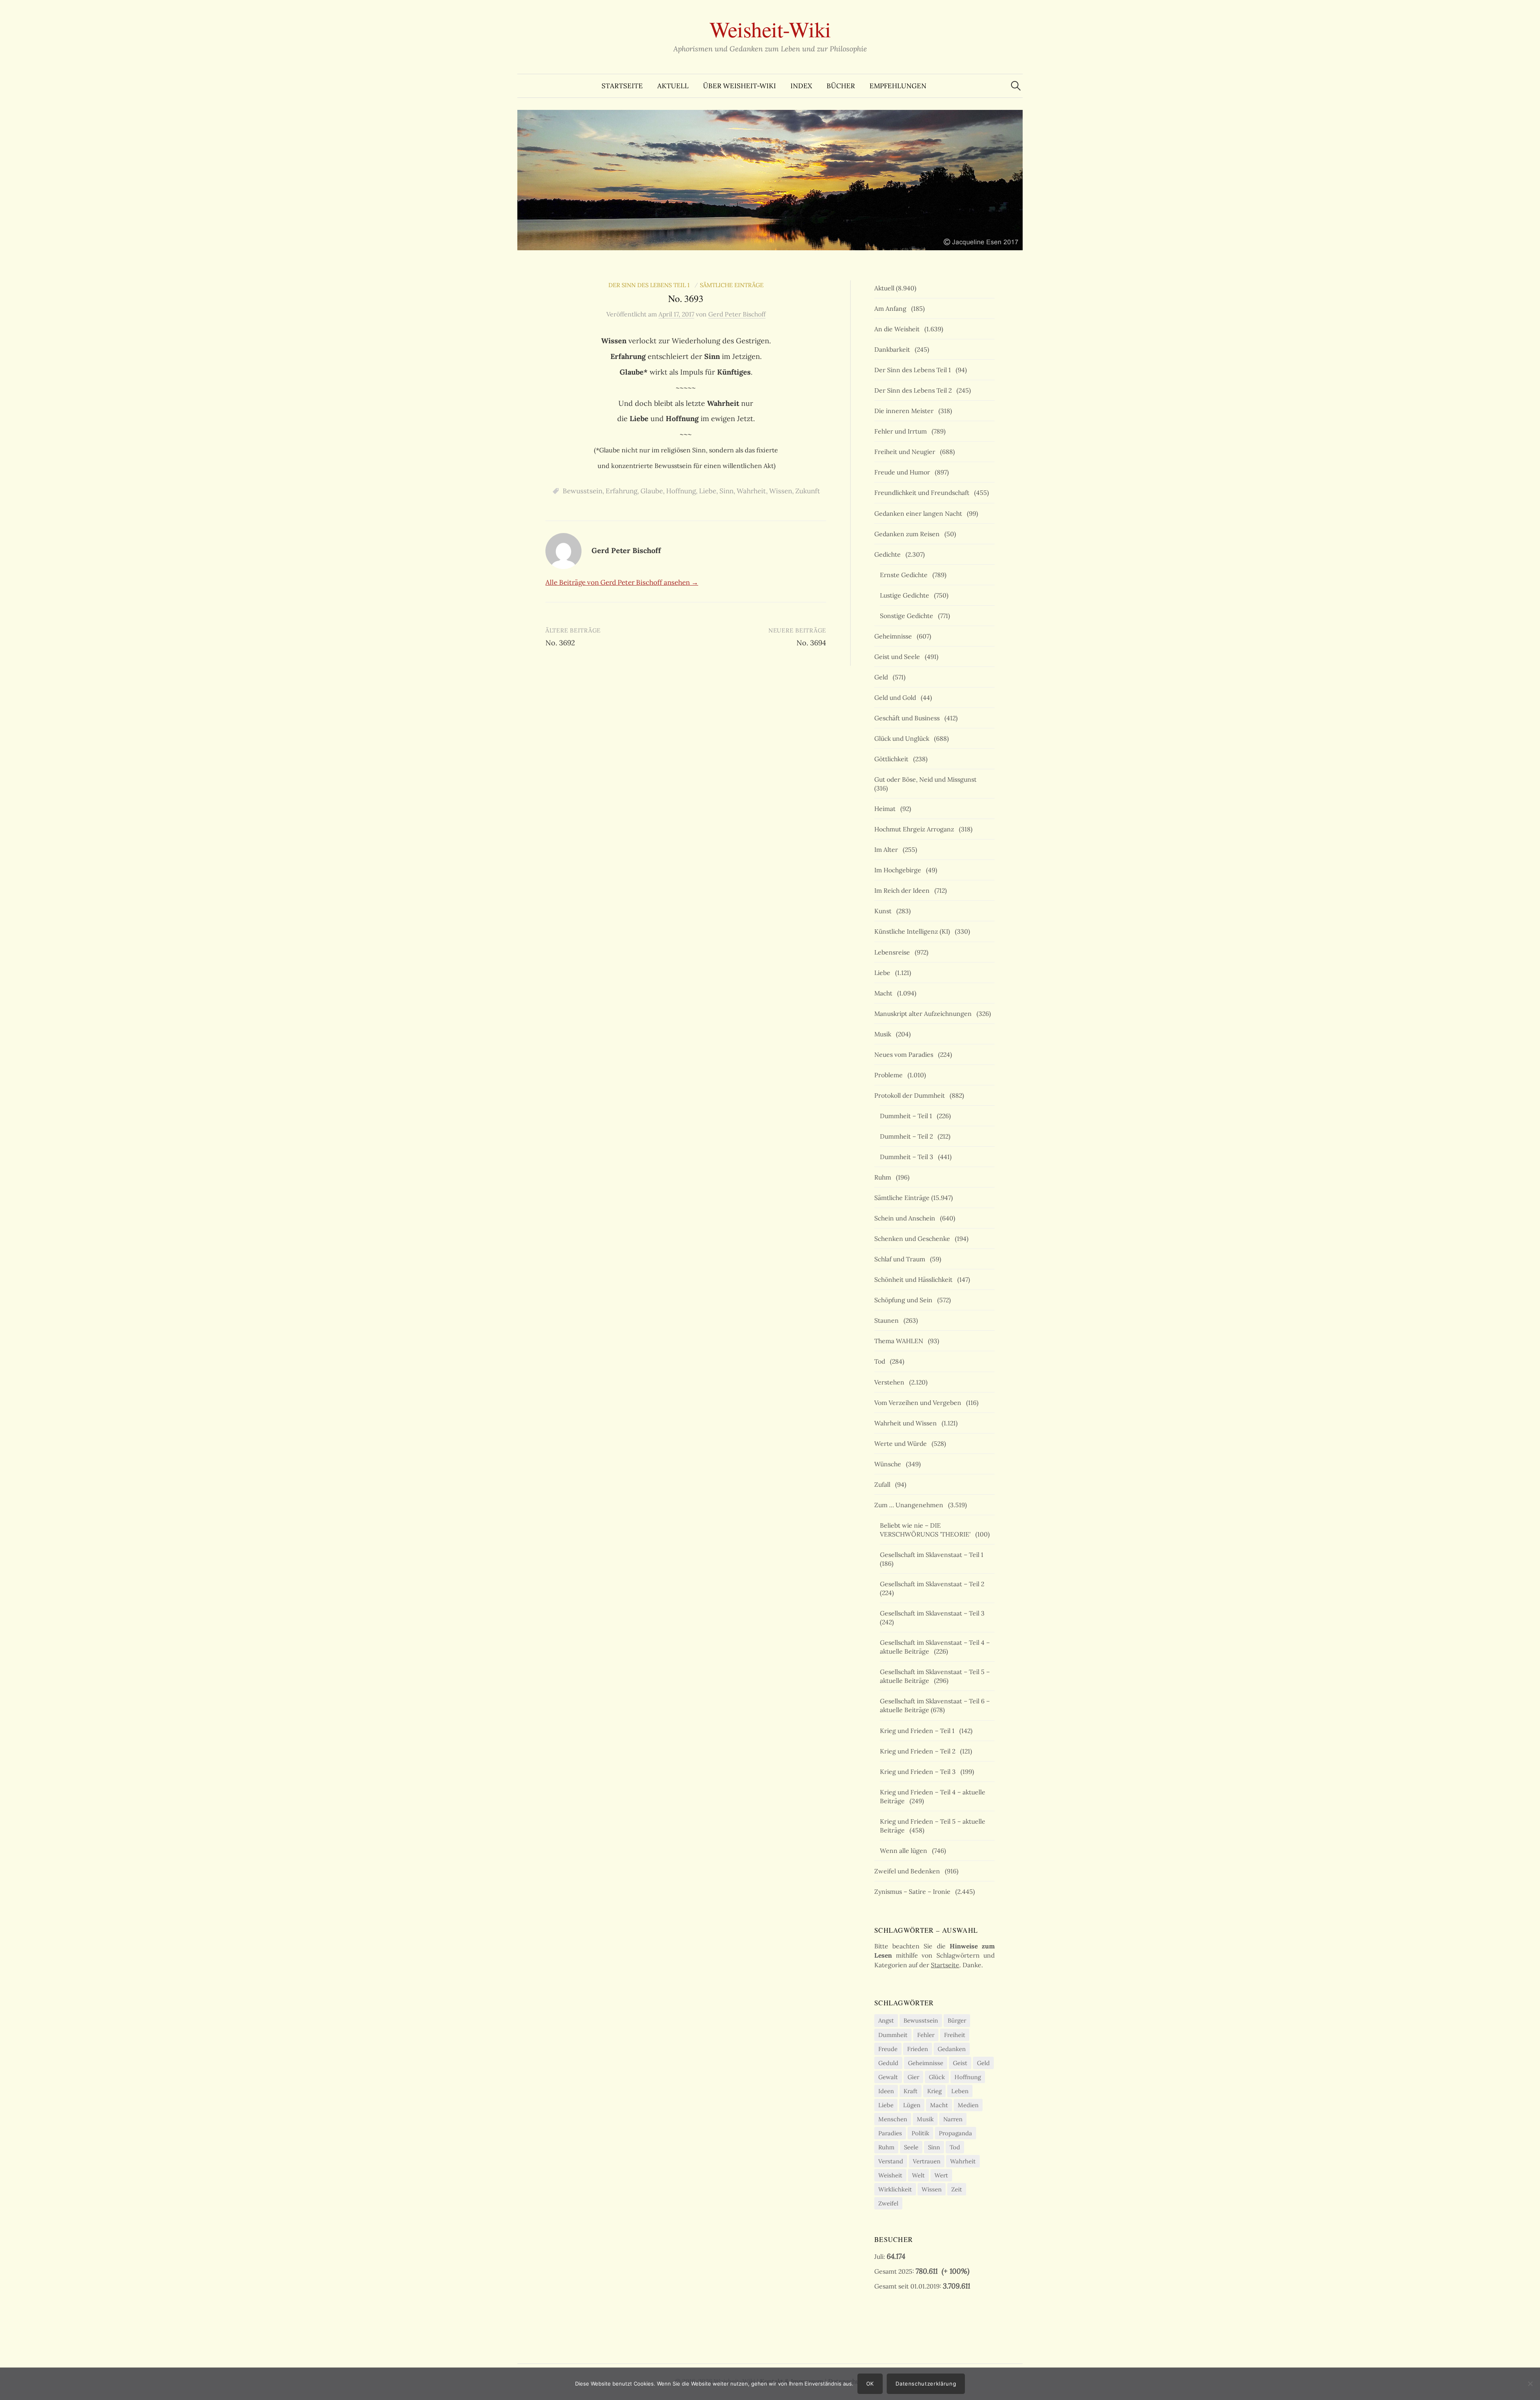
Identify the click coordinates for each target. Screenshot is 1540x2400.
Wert (941, 2175)
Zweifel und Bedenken (909, 1871)
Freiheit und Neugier (906, 452)
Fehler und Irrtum (902, 431)
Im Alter (888, 849)
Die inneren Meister (906, 411)
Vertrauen (927, 2161)
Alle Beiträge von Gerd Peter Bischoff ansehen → (622, 582)
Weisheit (890, 2175)
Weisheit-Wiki (770, 29)
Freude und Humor (904, 472)
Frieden (918, 2049)
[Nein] (1530, 2384)
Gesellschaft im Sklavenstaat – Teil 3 (934, 1613)
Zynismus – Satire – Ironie (914, 1891)
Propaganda (955, 2133)
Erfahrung (621, 491)
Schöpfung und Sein (905, 1300)
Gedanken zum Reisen (909, 534)
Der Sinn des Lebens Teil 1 (650, 285)
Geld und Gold (897, 697)
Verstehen (891, 1382)
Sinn (726, 491)
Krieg (934, 2091)
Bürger (957, 2020)
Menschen (893, 2119)
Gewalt (888, 2077)
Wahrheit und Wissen (907, 1423)
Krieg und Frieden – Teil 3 (919, 1772)
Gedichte (889, 554)
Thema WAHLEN (900, 1341)
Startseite (622, 86)
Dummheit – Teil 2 (908, 1136)
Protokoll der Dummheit (911, 1095)
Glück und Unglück (903, 738)
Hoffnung (681, 491)
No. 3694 (811, 643)
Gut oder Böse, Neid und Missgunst (927, 779)
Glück (937, 2077)
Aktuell (673, 86)
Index (801, 86)
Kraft (911, 2091)
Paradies (890, 2133)
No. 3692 (560, 643)
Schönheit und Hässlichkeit (915, 1279)
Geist (960, 2063)
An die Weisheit (899, 329)
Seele (911, 2147)
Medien (968, 2105)
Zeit (957, 2189)
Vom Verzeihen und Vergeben (919, 1403)
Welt (918, 2175)
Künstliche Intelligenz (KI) (914, 931)
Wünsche (889, 1464)
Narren (953, 2119)
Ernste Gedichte (905, 575)
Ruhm (884, 1177)
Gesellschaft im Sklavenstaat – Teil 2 (934, 1584)
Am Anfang (892, 308)
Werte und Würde (902, 1443)
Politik (920, 2133)
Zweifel (888, 2203)
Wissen (781, 491)
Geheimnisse (895, 636)
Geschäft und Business (909, 718)
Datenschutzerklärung (926, 2384)
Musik (884, 1034)
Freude (888, 2049)
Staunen (888, 1320)
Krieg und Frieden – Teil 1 (919, 1731)
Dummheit (893, 2035)
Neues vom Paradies (905, 1054)
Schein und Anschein (906, 1218)
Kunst (884, 911)
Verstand (891, 2161)
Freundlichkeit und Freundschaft (923, 493)
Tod (881, 1361)
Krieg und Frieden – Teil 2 (919, 1751)
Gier (913, 2077)
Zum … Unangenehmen (910, 1505)
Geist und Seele (899, 657)
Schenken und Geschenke (914, 1239)
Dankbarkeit (894, 349)
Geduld (888, 2063)
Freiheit (955, 2035)
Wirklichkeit (895, 2189)
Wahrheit (751, 491)
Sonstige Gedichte (908, 616)
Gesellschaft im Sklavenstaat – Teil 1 (933, 1555)
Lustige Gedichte (906, 595)
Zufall (884, 1484)
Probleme (890, 1075)
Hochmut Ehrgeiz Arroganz (916, 829)
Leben (960, 2091)
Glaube (652, 491)
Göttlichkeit (893, 759)
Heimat (887, 809)
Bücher (841, 86)
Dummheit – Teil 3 (908, 1157)
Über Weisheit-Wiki (740, 86)
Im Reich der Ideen (904, 890)
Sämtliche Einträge (732, 285)
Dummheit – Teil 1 (908, 1116)
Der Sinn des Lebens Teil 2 (915, 390)
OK (870, 2384)
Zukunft (808, 491)
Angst (886, 2020)
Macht (885, 993)
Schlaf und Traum (901, 1259)
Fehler (926, 2035)
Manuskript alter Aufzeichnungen (925, 1014)
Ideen (886, 2091)
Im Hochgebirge (899, 870)
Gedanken (952, 2049)
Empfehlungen (898, 86)
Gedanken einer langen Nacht (920, 513)
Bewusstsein (583, 491)
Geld (883, 677)
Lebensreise (894, 952)
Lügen (912, 2105)
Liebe (708, 491)
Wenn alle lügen (905, 1851)
